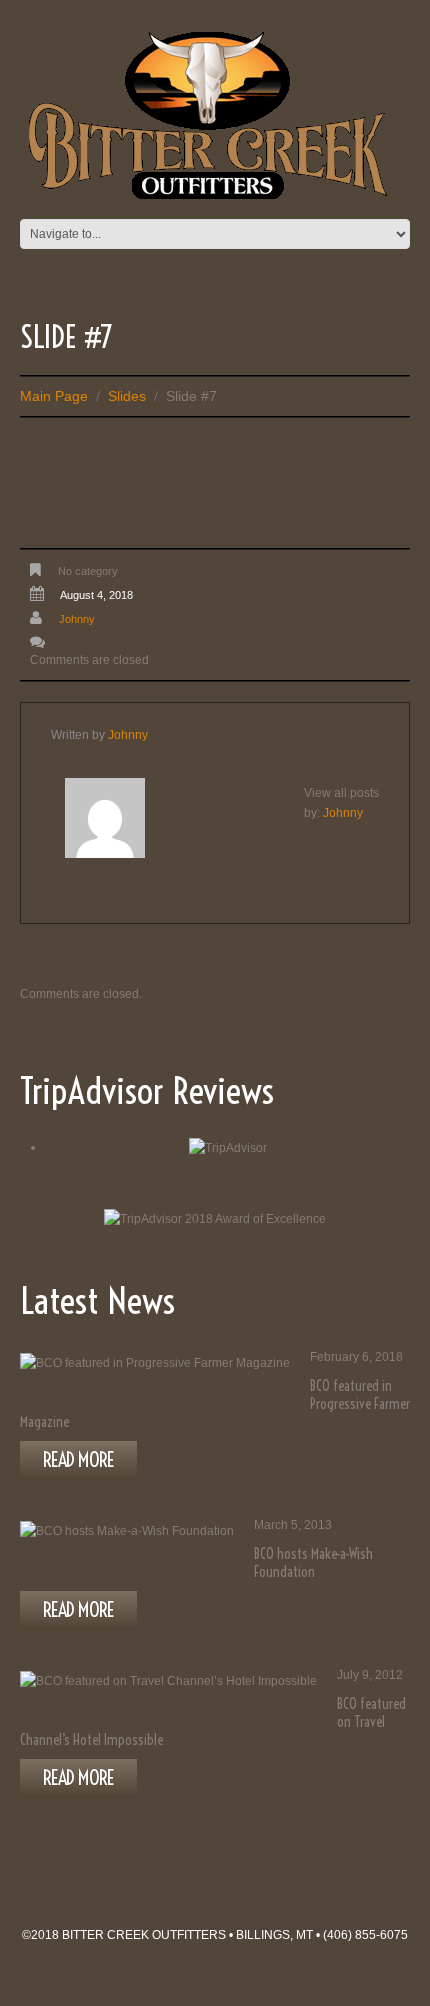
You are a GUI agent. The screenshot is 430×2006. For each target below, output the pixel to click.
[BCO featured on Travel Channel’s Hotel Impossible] (168, 1680)
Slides (127, 396)
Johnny (77, 619)
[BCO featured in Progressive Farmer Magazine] (155, 1362)
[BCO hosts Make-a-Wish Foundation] (127, 1530)
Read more (78, 1459)
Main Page (54, 396)
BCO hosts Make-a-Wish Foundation (313, 1563)
